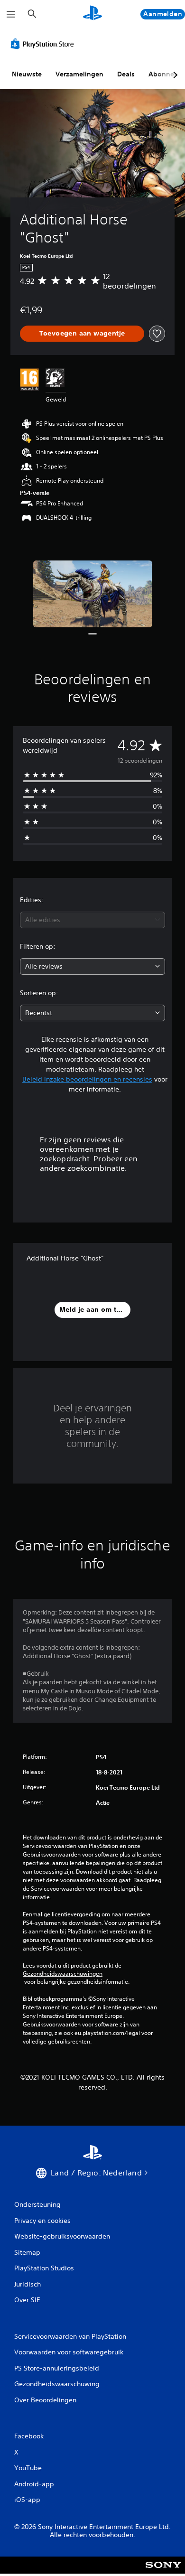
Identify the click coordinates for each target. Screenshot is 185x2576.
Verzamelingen (79, 74)
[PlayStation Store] (44, 44)
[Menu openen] (11, 14)
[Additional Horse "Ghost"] (93, 594)
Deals (126, 74)
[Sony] (163, 2571)
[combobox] (92, 920)
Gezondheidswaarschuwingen (63, 1974)
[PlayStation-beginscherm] (92, 14)
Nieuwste (27, 74)
